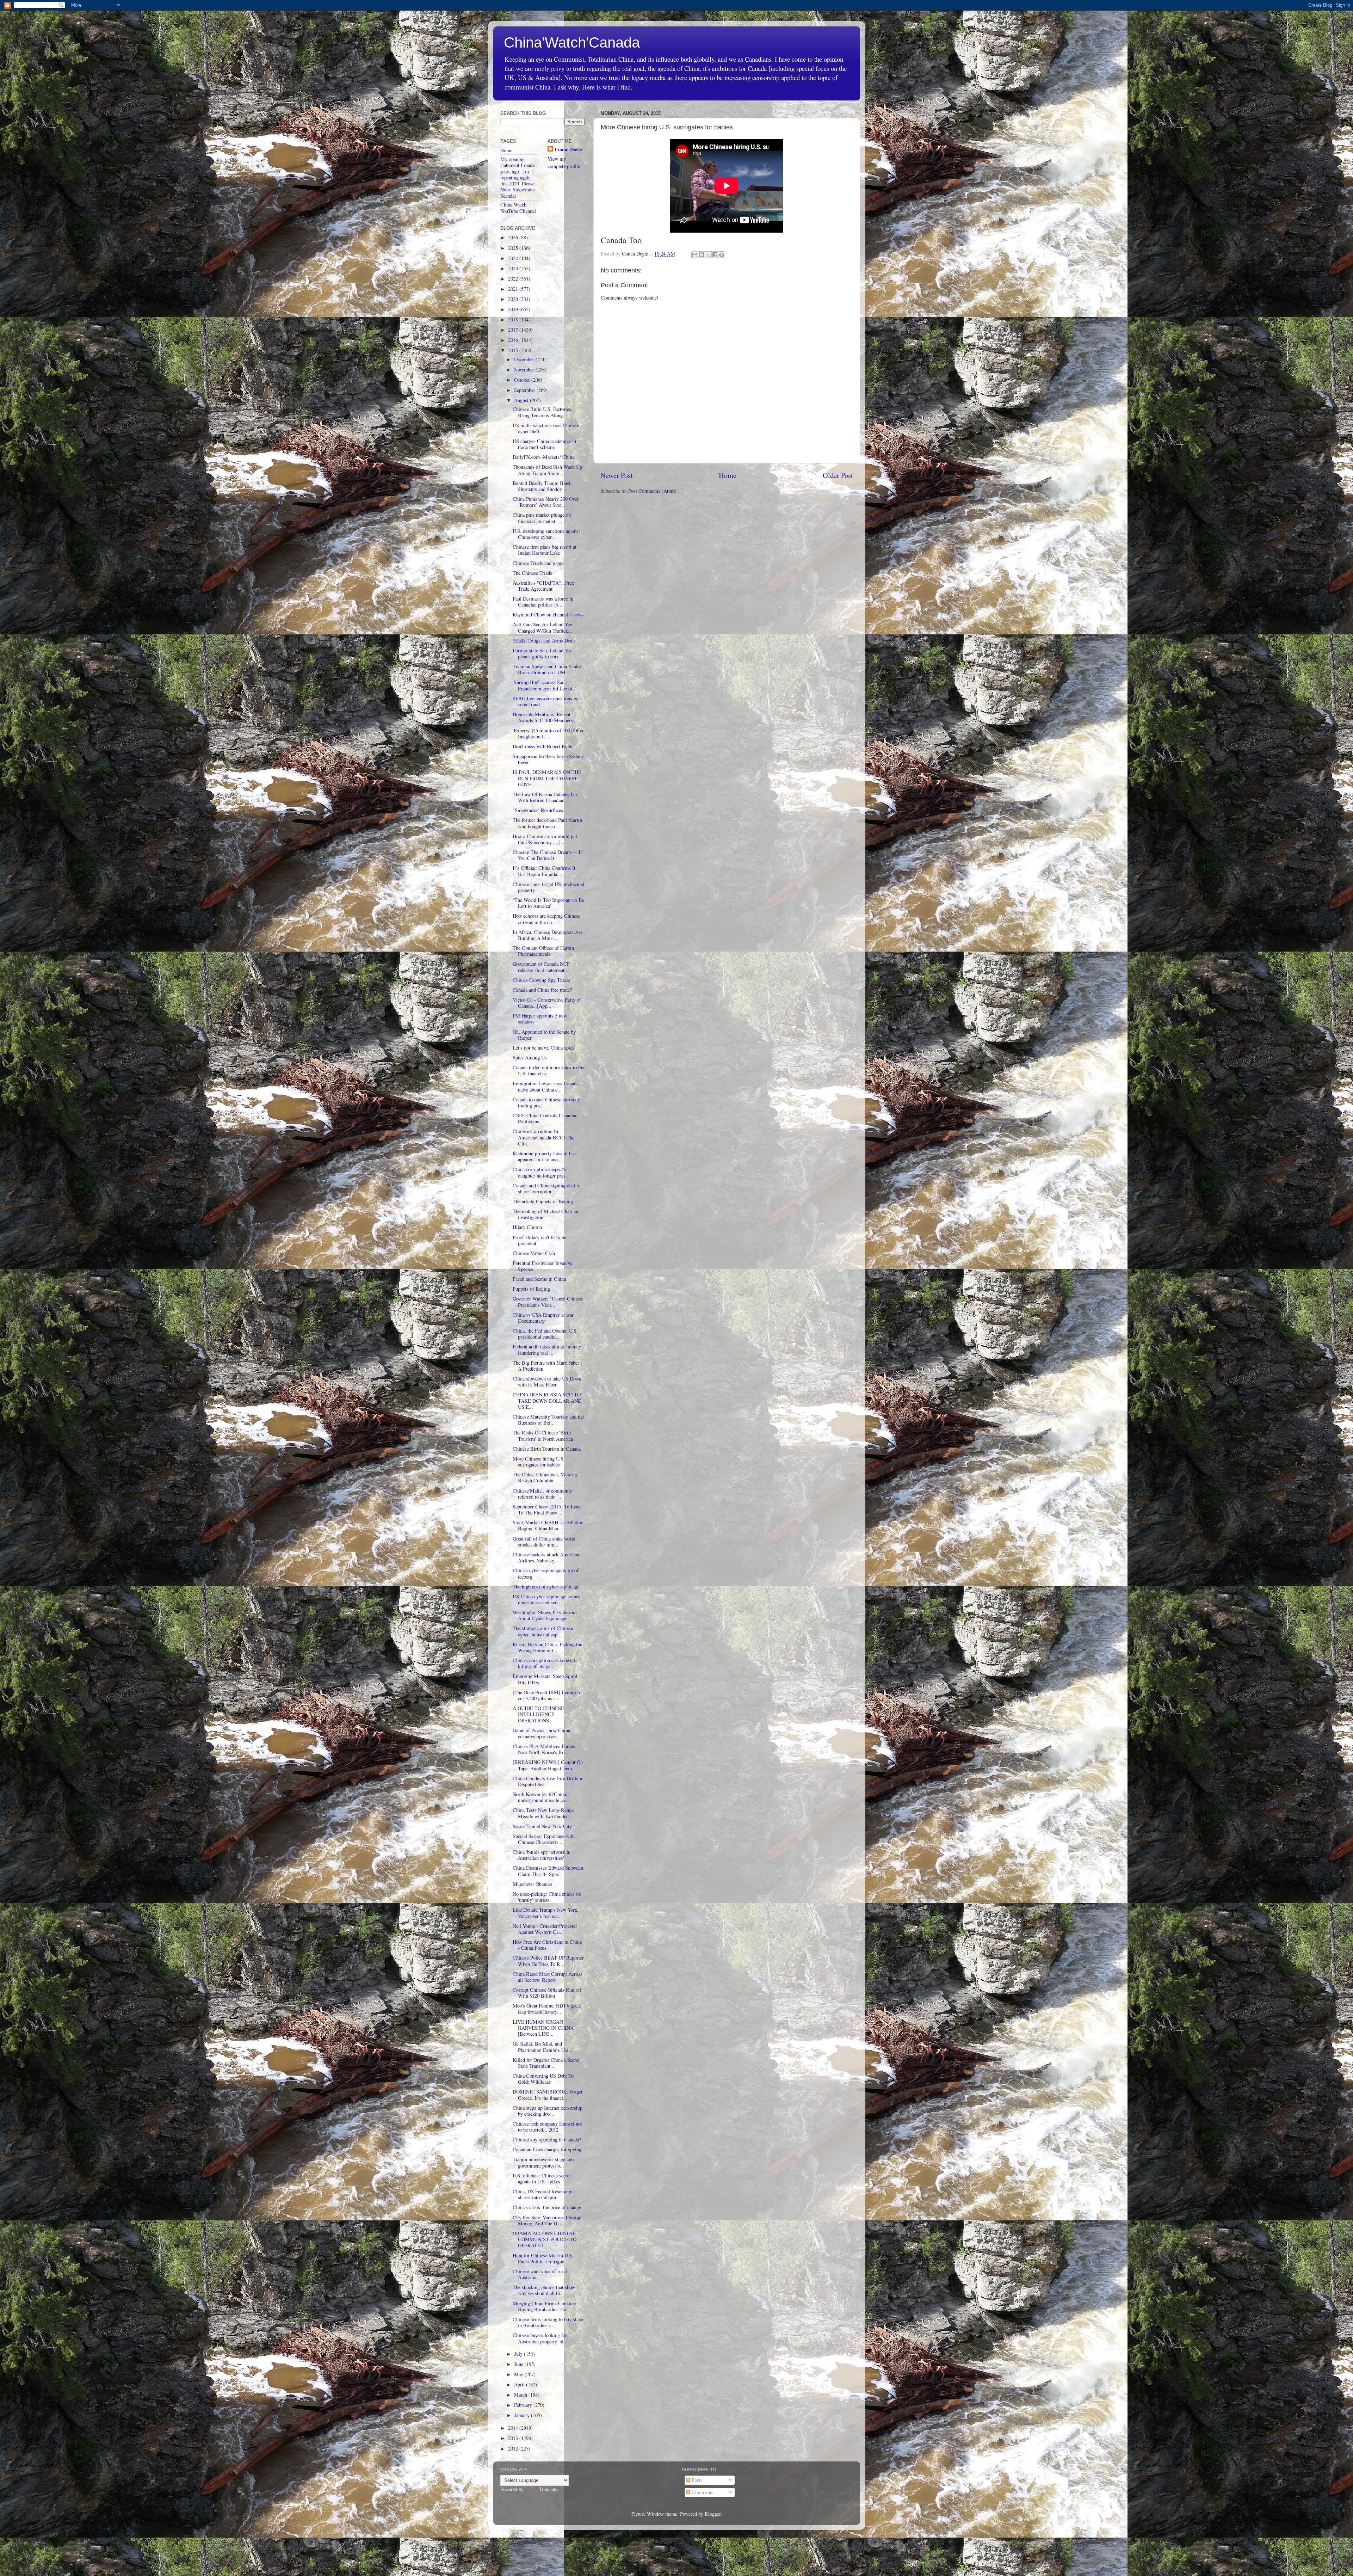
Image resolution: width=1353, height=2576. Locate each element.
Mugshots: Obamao (532, 1884)
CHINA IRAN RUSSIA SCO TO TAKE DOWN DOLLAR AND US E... (547, 1401)
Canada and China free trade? (542, 990)
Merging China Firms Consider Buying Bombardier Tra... (545, 2306)
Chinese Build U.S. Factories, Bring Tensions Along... (543, 412)
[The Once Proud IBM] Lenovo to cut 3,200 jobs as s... (547, 1695)
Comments (702, 2492)
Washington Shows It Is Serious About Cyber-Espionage (545, 1615)
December (525, 359)
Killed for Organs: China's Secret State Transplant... (546, 2063)
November (525, 370)
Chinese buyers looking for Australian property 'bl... (540, 2338)
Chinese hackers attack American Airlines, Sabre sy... (546, 1557)
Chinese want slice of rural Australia (540, 2274)
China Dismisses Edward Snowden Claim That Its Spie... (548, 1871)
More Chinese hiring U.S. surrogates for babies (539, 1462)
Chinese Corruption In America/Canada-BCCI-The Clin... (543, 1137)
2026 (514, 237)
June (519, 2364)
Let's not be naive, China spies (543, 1048)
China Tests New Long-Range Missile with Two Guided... (543, 1813)
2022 (514, 279)
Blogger (713, 2514)
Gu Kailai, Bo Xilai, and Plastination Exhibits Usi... (543, 2047)
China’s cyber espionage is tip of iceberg (546, 1573)
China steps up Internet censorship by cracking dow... (548, 2111)
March (521, 2395)
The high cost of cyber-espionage (546, 1587)
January (523, 2415)
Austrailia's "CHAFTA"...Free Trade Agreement (543, 586)
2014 (514, 2428)
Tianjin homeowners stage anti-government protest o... (544, 2162)
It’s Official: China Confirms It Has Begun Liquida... (544, 871)
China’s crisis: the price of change (547, 2207)
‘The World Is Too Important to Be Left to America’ (548, 903)
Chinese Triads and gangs (539, 563)
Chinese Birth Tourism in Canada (547, 1449)
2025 (514, 248)
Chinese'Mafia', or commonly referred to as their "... (542, 1494)
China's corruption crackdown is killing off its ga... (545, 1663)
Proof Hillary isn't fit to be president (539, 1240)
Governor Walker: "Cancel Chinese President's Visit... (548, 1302)
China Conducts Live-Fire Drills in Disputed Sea (548, 1781)
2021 (514, 289)
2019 (514, 309)
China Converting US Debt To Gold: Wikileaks (543, 2079)
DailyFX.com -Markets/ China (543, 457)
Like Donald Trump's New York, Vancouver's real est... (546, 1913)
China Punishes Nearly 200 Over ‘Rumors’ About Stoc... (546, 502)
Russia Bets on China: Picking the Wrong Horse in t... (547, 1647)
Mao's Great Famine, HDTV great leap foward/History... (547, 2009)
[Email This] (695, 255)
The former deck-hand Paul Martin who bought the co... (547, 823)
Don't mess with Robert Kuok (543, 746)
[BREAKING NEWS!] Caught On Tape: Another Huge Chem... (548, 1765)
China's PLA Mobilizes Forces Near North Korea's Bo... (544, 1749)
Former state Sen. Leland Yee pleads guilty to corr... (542, 653)
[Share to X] (708, 255)
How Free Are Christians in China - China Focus (547, 1945)
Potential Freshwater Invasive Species (542, 1266)
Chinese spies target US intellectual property (548, 887)
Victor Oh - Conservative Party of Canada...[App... (547, 1003)
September (525, 390)
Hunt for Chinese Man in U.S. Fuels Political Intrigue (543, 2258)
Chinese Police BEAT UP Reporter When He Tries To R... (548, 1961)
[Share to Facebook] (715, 255)
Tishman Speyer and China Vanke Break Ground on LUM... (547, 669)
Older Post (838, 475)
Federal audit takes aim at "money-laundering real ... (548, 1350)
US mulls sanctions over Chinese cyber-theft (546, 428)
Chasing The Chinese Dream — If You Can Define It (547, 855)
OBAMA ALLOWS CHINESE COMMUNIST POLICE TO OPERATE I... (545, 2239)
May (519, 2374)
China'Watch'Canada (572, 42)
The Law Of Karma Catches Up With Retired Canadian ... (545, 797)
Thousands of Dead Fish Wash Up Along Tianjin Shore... (547, 470)
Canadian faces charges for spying (547, 2149)
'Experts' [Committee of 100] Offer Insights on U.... (548, 733)
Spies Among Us (530, 1058)
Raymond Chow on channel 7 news (548, 614)
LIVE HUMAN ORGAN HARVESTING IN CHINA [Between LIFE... (543, 2028)
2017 (514, 330)
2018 (514, 319)
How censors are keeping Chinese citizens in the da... (546, 919)
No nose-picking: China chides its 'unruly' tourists (547, 1897)
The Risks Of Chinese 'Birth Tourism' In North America (543, 1435)
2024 (514, 258)
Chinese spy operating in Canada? (547, 2140)
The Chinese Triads (532, 573)
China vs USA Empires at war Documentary (543, 1318)
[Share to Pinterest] (722, 255)
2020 (514, 299)
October (523, 380)
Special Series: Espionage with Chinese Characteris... (544, 1839)
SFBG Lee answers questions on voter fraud (546, 701)
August (522, 400)
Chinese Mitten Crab (534, 1253)
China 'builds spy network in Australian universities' (542, 1855)
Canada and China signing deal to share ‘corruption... (546, 1188)
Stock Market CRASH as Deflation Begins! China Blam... (548, 1525)
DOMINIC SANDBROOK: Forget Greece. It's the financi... (548, 2095)
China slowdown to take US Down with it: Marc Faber (547, 1382)
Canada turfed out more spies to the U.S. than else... (548, 1070)
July (519, 2354)
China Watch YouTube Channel (518, 208)
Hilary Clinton (527, 1227)
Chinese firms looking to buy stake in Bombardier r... (548, 2322)
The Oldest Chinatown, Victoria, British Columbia (545, 1477)
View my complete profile (564, 162)
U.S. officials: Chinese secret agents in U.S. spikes (542, 2178)
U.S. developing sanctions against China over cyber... (546, 534)
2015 (514, 350)
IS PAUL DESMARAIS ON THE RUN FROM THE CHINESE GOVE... (547, 778)
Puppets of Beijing (531, 1289)
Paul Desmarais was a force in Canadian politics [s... (543, 602)
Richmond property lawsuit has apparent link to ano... (544, 1156)
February (524, 2405)
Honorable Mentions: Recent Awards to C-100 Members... (545, 717)
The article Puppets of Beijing (543, 1201)
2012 (514, 2449)
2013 (514, 2438)
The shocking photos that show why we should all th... (544, 2290)
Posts (696, 2480)
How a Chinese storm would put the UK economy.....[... (545, 839)
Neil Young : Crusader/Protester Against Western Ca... (545, 1929)
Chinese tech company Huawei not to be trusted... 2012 (547, 2127)
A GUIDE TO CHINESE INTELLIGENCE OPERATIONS (538, 1714)
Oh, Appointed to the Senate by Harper (544, 1035)
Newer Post (617, 475)
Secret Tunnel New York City (542, 1826)
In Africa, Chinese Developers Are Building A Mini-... (548, 935)
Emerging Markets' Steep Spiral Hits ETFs (545, 1679)
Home (728, 475)
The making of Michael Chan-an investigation (545, 1214)
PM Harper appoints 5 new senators (540, 1019)
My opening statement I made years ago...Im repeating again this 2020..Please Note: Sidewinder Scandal (518, 177)
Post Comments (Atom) (652, 491)
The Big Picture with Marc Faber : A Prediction (547, 1366)
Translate (548, 2489)
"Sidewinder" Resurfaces (538, 810)
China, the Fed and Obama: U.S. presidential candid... (545, 1334)
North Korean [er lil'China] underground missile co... (541, 1797)
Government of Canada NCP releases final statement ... (541, 967)
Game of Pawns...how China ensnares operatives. (541, 1733)
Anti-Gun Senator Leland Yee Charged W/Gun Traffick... (542, 627)
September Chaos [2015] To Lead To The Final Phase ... (547, 1510)
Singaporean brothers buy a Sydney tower (548, 759)
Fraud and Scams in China (539, 1279)
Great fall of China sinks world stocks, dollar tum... (544, 1542)
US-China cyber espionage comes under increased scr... (546, 1599)
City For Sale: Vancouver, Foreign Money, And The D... (547, 2220)
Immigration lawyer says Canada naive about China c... (546, 1086)
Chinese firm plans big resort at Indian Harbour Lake (545, 550)
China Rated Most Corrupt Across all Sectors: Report (548, 1977)
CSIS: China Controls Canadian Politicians (545, 1118)
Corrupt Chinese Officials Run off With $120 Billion (547, 1993)
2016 (514, 340)
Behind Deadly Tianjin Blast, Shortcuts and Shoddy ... (542, 486)
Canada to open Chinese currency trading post (546, 1102)
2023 (514, 268)
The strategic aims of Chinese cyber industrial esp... (543, 1631)
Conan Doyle (568, 149)
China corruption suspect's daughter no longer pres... (541, 1172)
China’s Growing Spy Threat (541, 980)
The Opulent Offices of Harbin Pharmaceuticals (543, 951)
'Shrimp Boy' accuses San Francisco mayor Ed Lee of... (545, 685)
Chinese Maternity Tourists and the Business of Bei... (548, 1420)
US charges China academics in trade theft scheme (544, 444)
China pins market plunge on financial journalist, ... (542, 518)
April (520, 2384)
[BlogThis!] (702, 255)
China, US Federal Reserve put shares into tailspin (544, 2194)
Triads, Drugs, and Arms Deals (544, 641)
